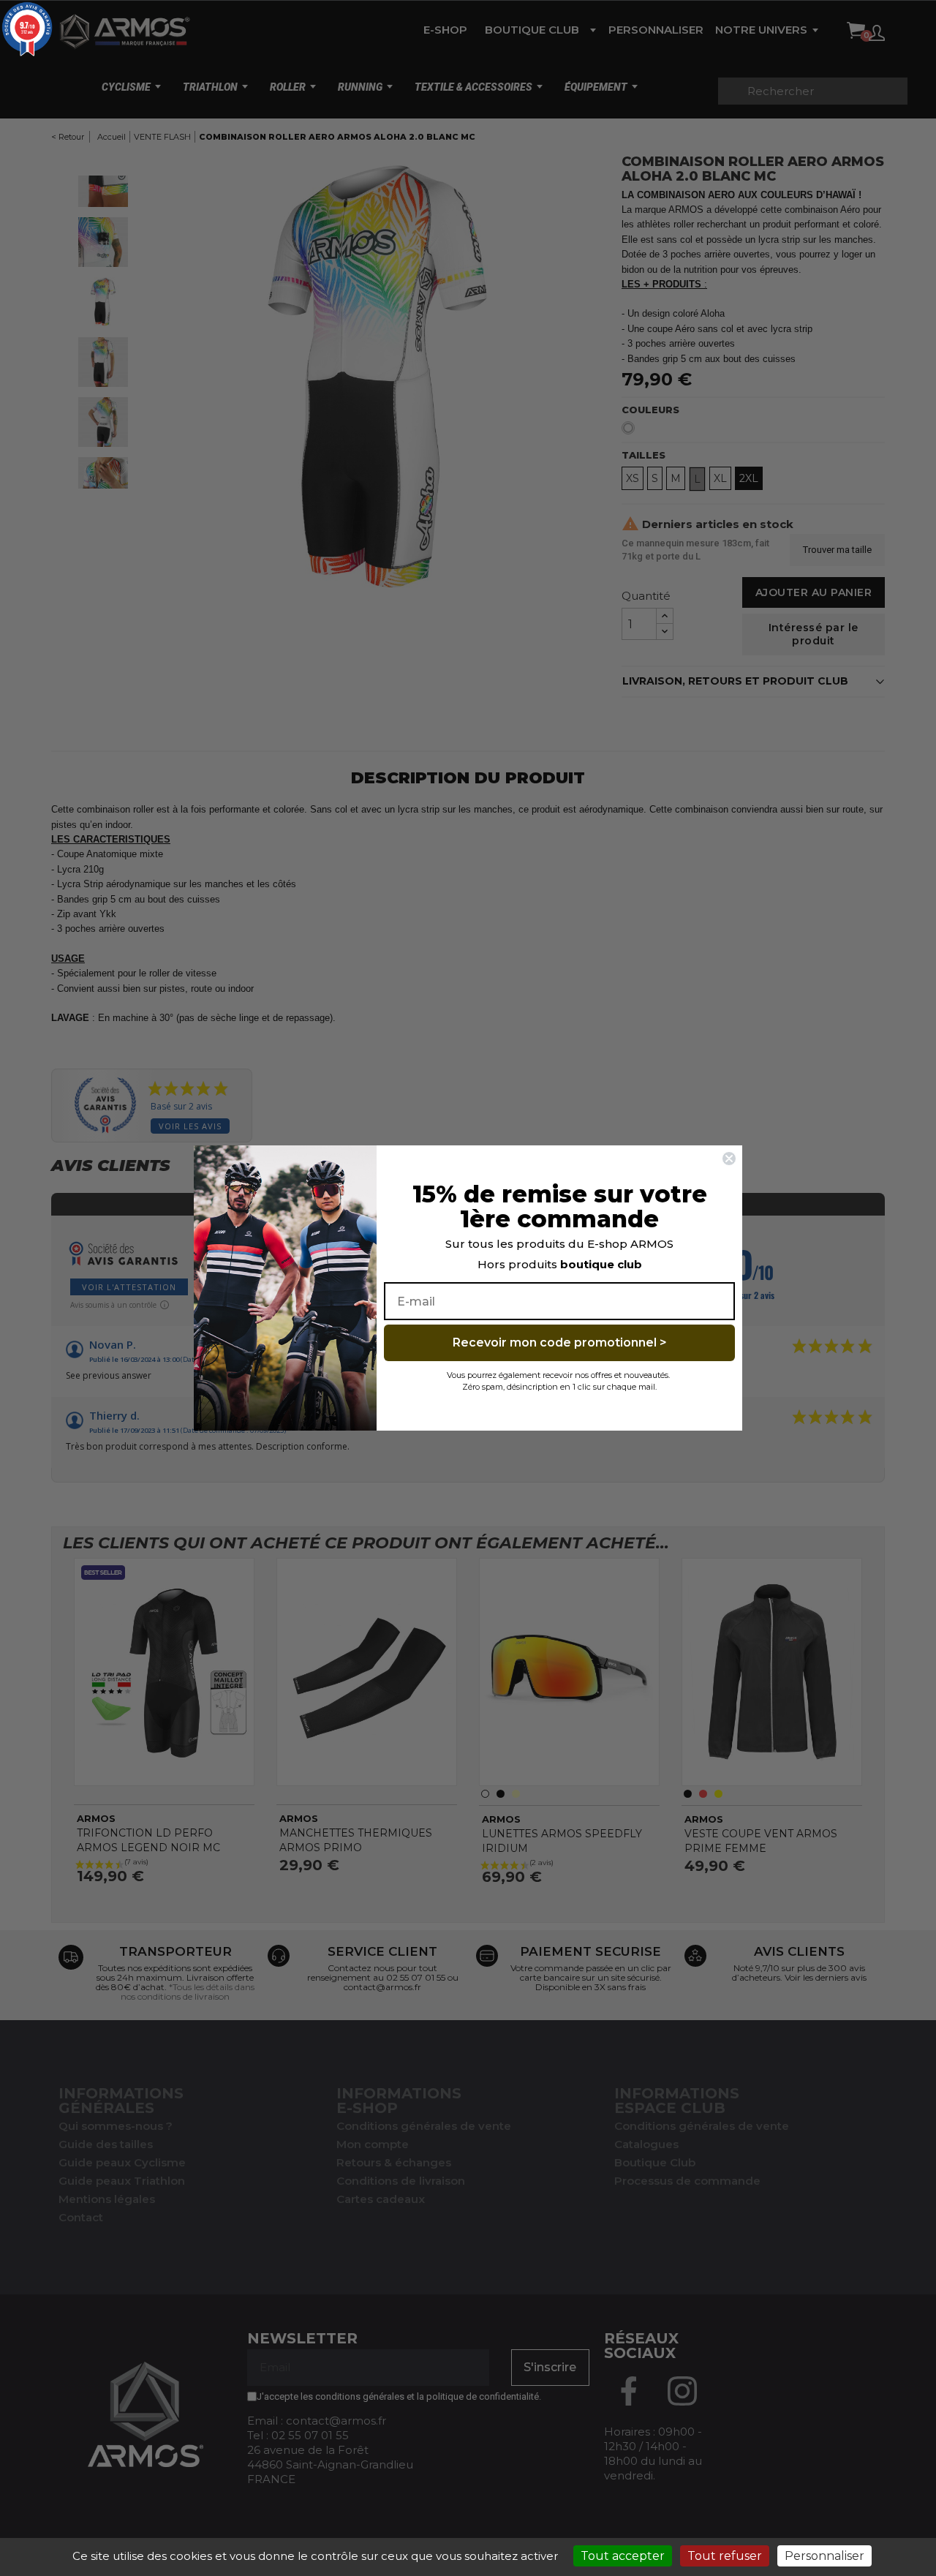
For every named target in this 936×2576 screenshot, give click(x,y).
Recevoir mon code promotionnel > (560, 1342)
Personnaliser (824, 2556)
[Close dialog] (729, 1159)
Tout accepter (623, 2556)
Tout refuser (725, 2556)
